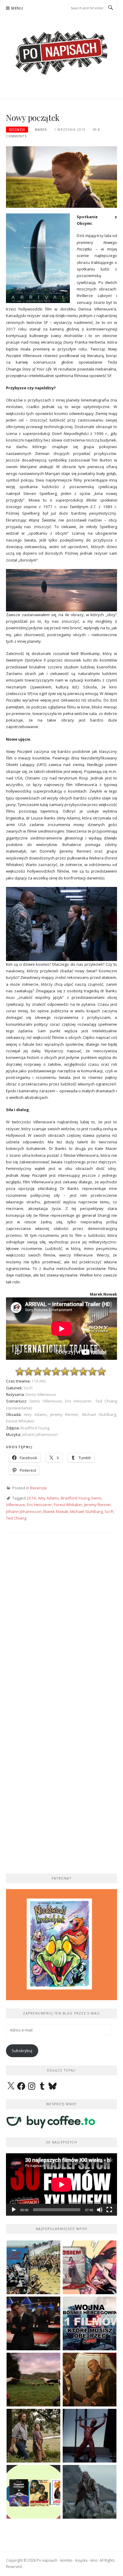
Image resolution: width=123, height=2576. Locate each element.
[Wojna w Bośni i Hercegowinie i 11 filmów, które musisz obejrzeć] (90, 2323)
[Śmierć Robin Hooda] (90, 2492)
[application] (61, 2184)
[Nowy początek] (61, 177)
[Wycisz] (100, 2210)
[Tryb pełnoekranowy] (109, 2210)
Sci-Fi (109, 1511)
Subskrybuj (22, 2051)
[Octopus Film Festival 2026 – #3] (33, 2492)
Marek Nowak (56, 1511)
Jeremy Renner (98, 1505)
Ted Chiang (16, 1518)
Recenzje (17, 130)
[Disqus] (61, 1625)
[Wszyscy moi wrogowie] (33, 2436)
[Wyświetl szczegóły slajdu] (61, 1945)
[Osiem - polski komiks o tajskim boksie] (90, 2267)
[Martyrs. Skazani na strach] (90, 2436)
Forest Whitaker (68, 1505)
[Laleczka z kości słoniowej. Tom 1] (33, 2267)
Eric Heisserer (39, 1505)
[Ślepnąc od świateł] (90, 2380)
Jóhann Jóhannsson (24, 1511)
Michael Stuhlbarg (86, 1511)
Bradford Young (75, 1498)
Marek (41, 130)
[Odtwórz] (14, 2210)
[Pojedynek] (33, 2380)
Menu (17, 8)
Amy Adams (49, 1498)
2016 (31, 1498)
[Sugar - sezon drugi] (33, 2323)
